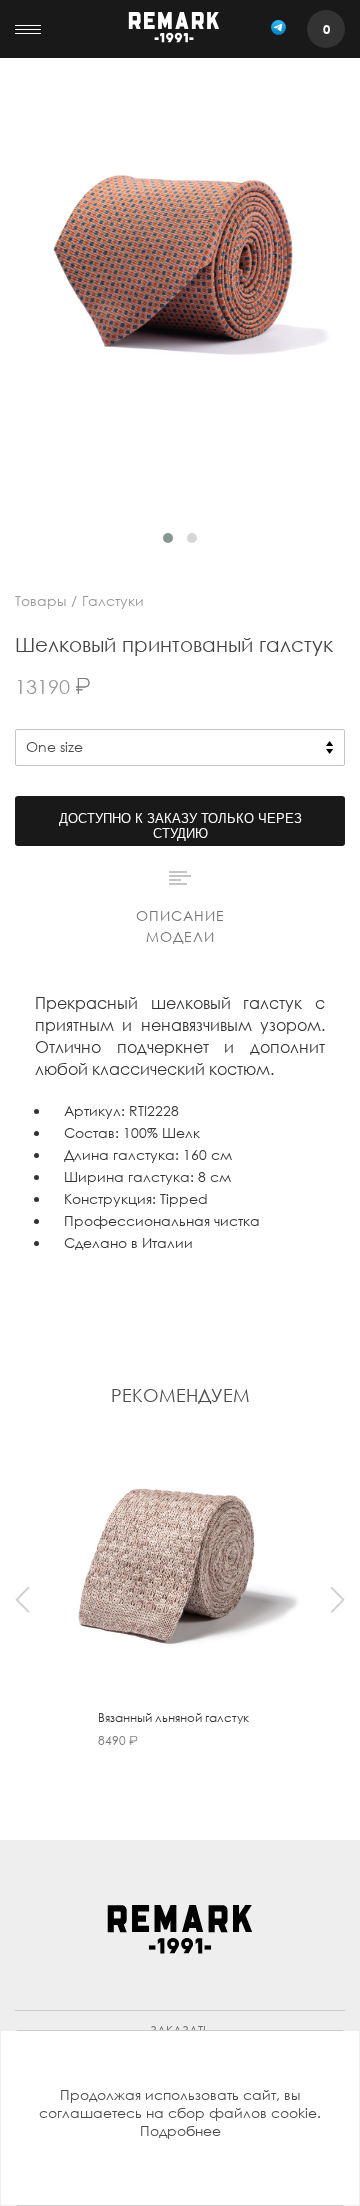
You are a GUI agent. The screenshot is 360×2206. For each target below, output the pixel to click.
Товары (40, 600)
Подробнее (180, 2130)
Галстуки (113, 600)
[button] (168, 538)
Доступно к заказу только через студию (180, 826)
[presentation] (22, 1600)
